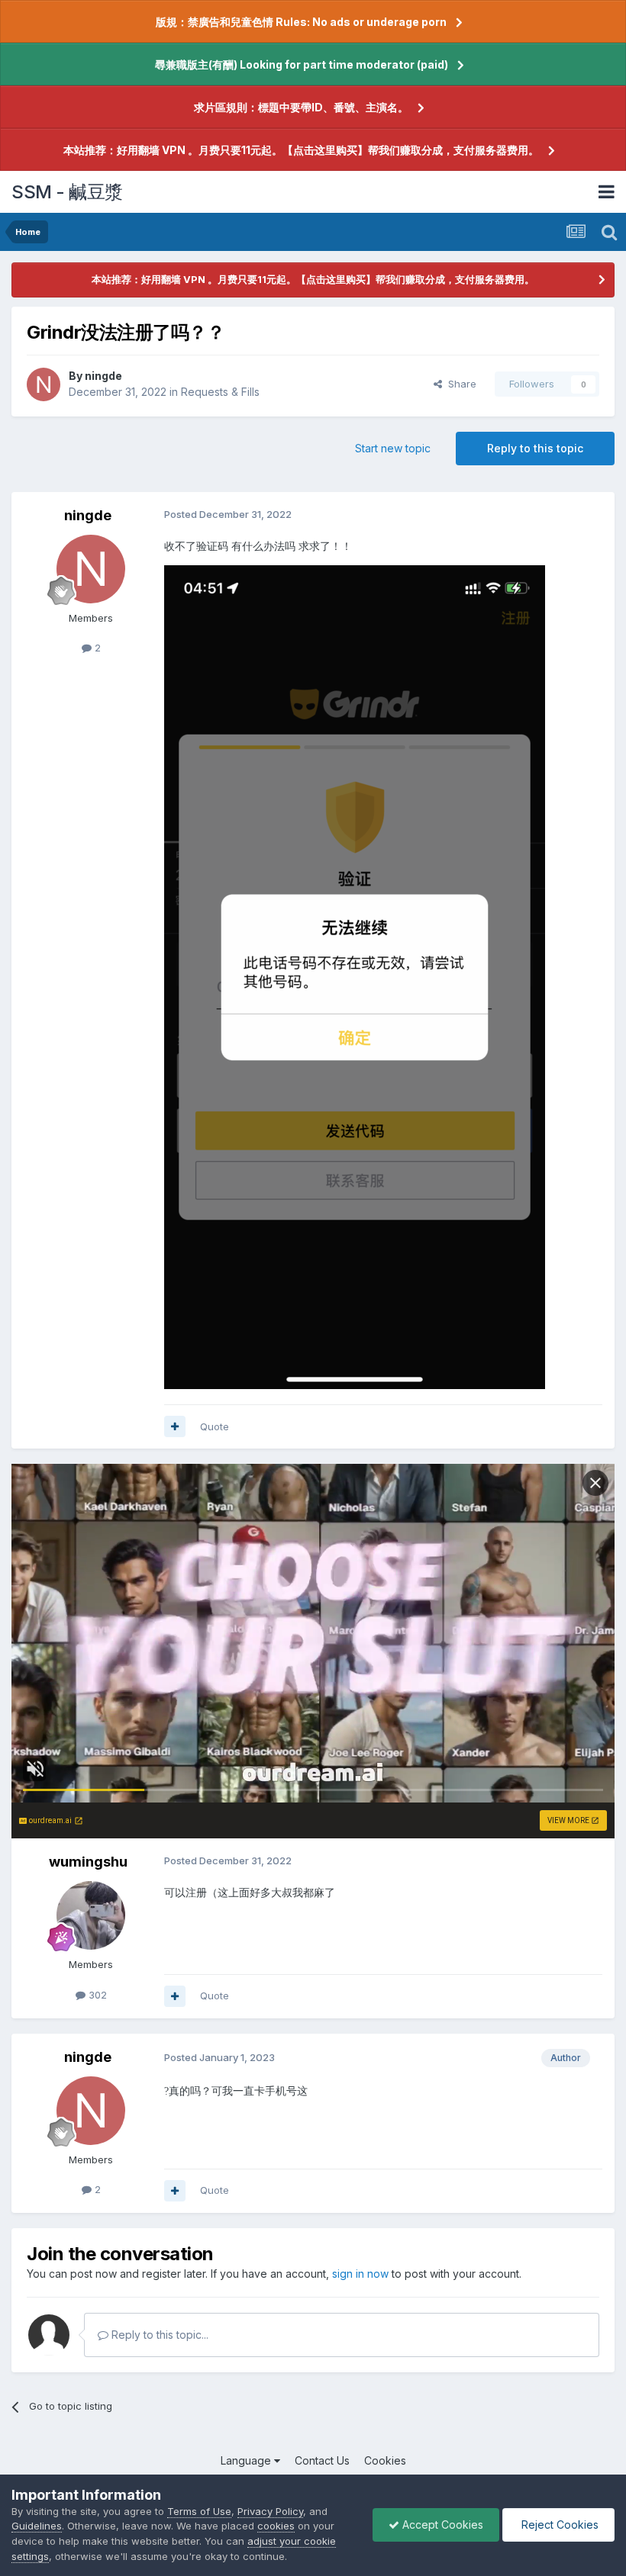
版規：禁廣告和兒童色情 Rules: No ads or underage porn (301, 22)
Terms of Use (199, 2511)
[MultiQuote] (175, 1426)
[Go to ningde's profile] (44, 384)
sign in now (360, 2274)
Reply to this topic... (158, 2335)
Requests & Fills (220, 392)
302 (96, 1995)
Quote (215, 1426)
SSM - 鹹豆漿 (67, 192)
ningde (103, 376)
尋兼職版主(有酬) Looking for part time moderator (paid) (302, 64)
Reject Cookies (558, 2525)
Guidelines (37, 2526)
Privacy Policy (270, 2511)
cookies (276, 2526)
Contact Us (322, 2460)
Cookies (385, 2460)
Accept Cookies (441, 2525)
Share (459, 384)
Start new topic (393, 448)
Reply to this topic (535, 448)
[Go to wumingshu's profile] (91, 1915)
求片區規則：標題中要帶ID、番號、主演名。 (301, 107)
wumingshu (88, 1862)
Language (247, 2460)
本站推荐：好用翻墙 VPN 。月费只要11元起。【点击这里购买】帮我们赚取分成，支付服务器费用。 (301, 150)
